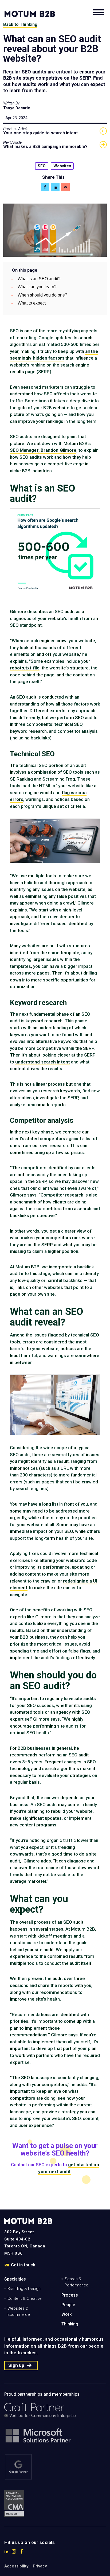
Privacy (40, 2566)
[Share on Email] (65, 187)
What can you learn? (37, 287)
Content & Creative (25, 2298)
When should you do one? (42, 295)
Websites (62, 166)
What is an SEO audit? (39, 279)
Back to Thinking (20, 24)
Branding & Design (24, 2289)
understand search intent (43, 1062)
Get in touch (23, 2265)
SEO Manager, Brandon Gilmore (43, 450)
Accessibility (16, 2566)
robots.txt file (25, 668)
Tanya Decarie (17, 108)
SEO (42, 166)
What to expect (32, 303)
